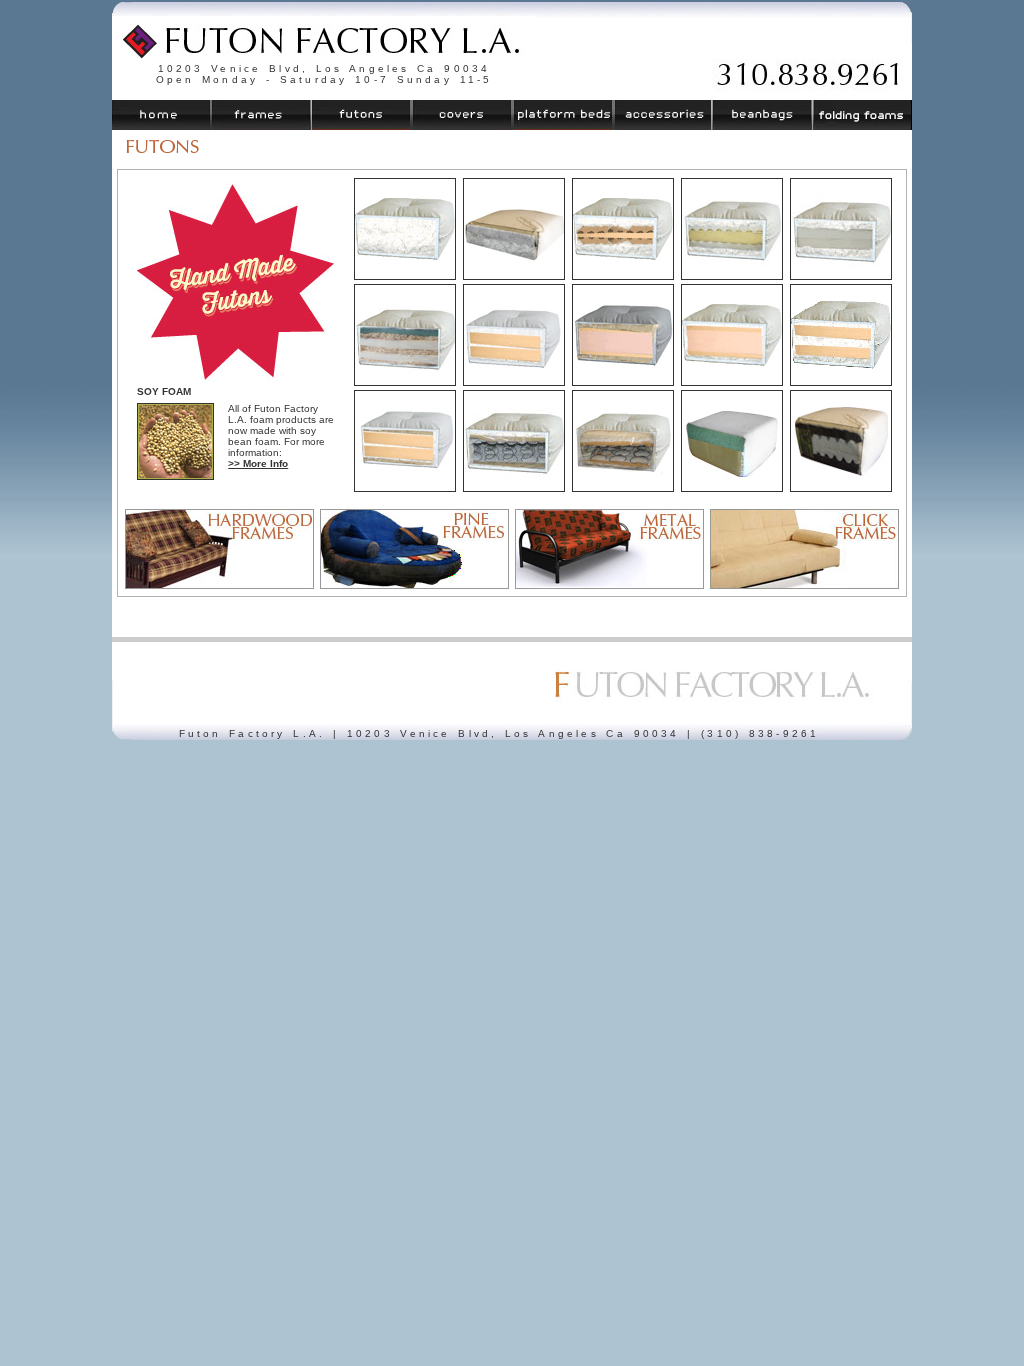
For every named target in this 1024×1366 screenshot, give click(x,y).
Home (162, 115)
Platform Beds (562, 115)
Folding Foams (861, 115)
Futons (362, 115)
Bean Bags (761, 115)
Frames (262, 115)
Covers (462, 115)
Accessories (662, 115)
